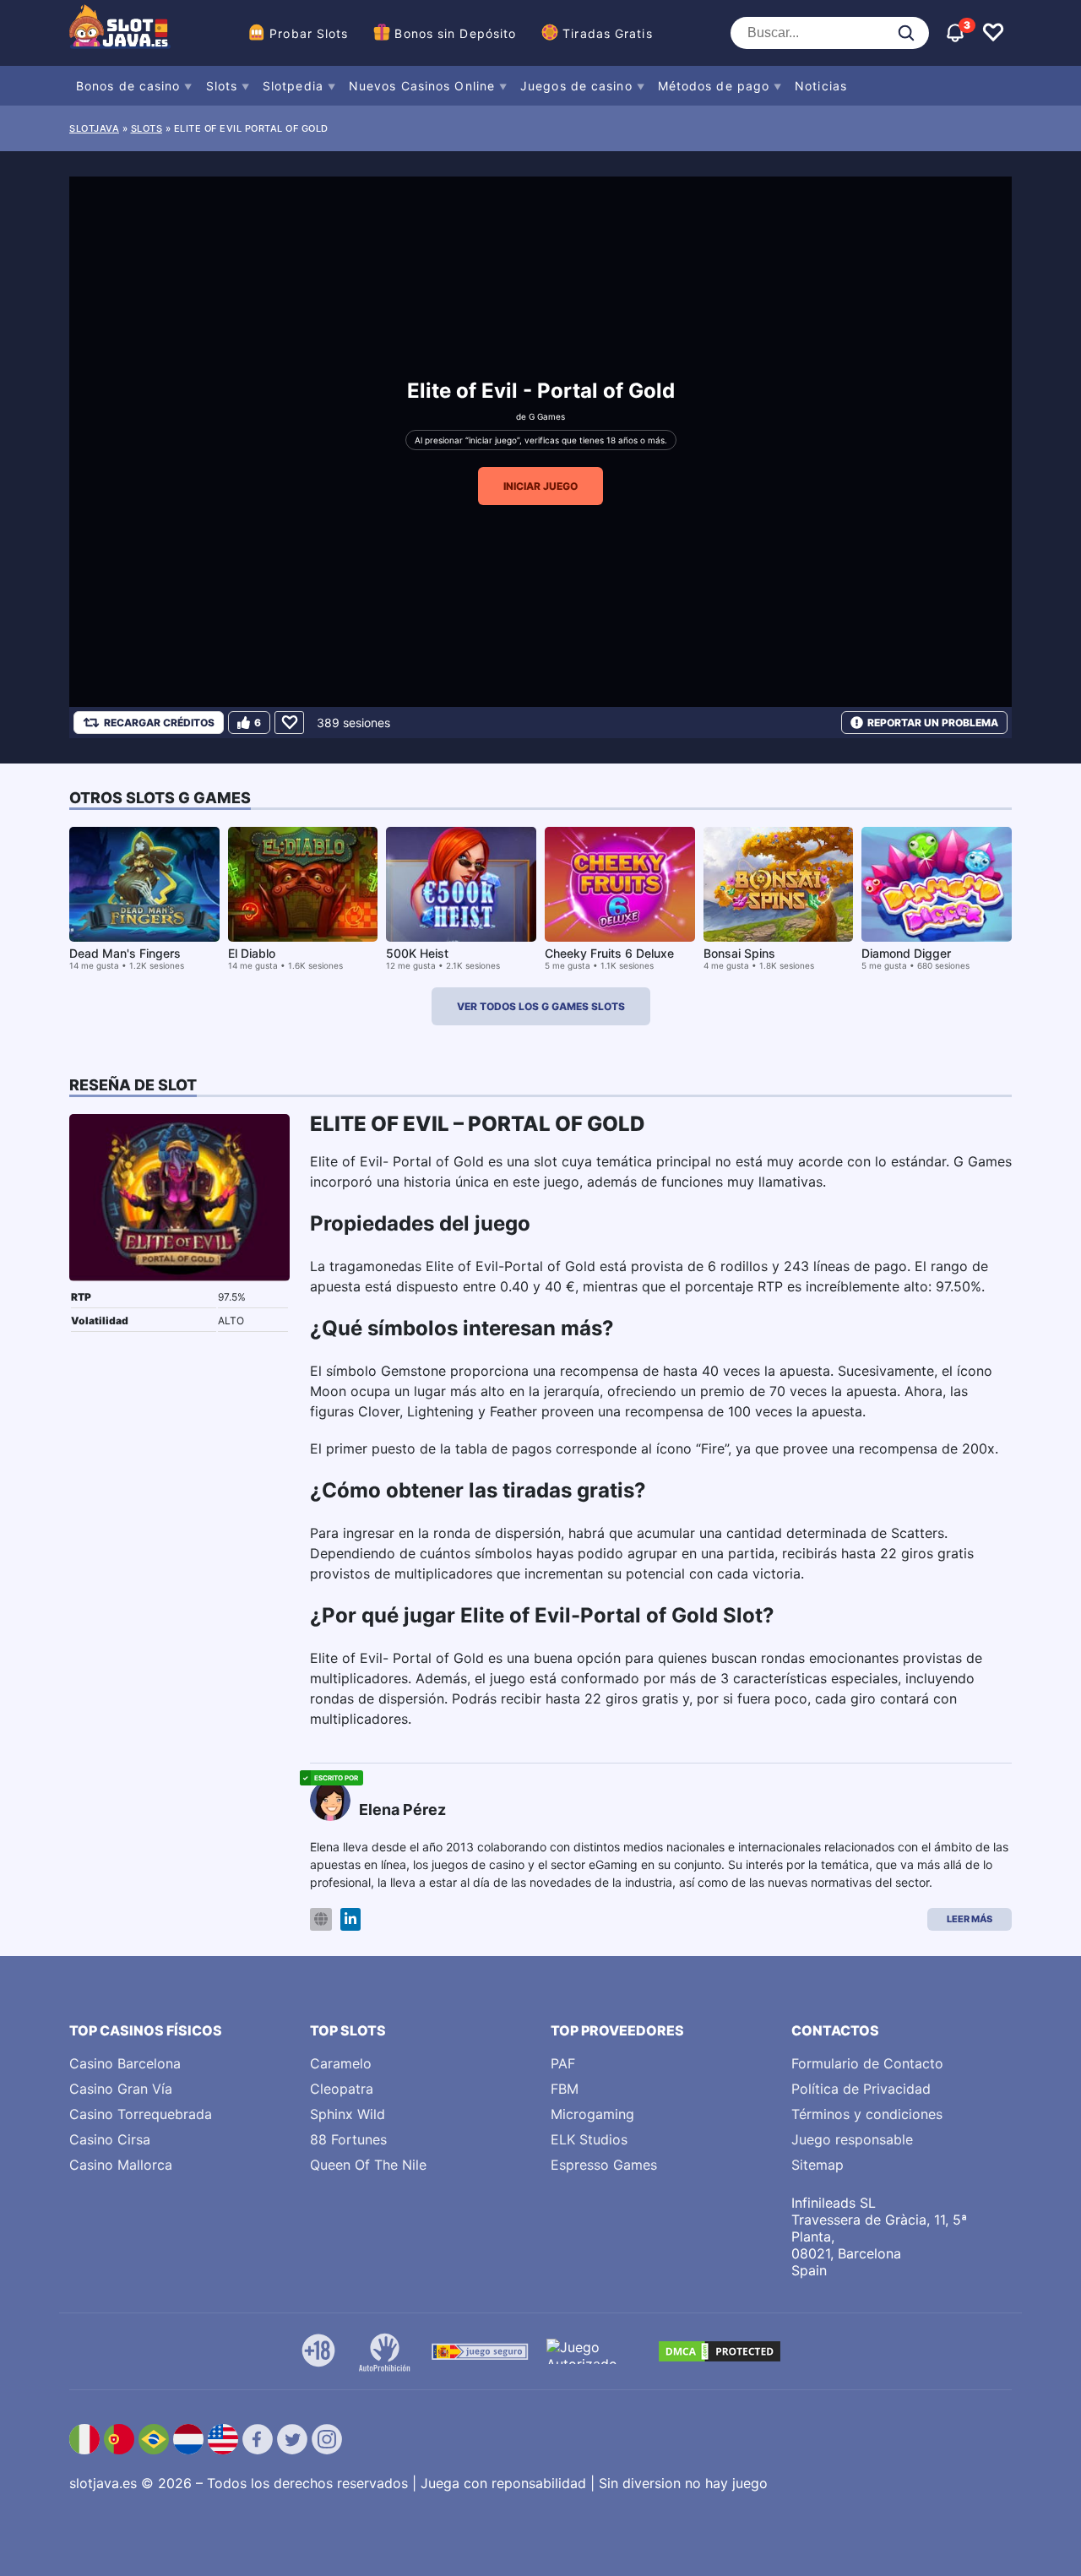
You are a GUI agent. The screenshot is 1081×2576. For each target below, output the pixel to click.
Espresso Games (604, 2165)
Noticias (821, 86)
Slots (222, 86)
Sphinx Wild (348, 2114)
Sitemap (818, 2165)
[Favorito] (289, 723)
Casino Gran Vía (121, 2089)
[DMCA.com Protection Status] (720, 2351)
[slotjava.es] (120, 33)
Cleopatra (342, 2089)
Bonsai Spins (739, 953)
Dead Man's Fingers (125, 953)
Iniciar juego (540, 486)
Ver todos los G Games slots (541, 1006)
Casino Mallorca (121, 2165)
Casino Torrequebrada (141, 2114)
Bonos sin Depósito (455, 33)
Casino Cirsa (110, 2139)
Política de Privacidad (861, 2089)
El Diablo (252, 953)
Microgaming (592, 2114)
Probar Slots (309, 33)
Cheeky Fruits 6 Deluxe (609, 953)
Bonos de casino (128, 86)
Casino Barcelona (125, 2063)
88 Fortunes (348, 2139)
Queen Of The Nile (368, 2165)
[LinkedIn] (350, 1919)
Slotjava (94, 128)
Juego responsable (852, 2139)
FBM (565, 2089)
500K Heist (417, 953)
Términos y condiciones (867, 2114)
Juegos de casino (576, 86)
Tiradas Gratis (607, 33)
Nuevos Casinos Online (422, 86)
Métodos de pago (714, 86)
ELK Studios (589, 2139)
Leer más (970, 1919)
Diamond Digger (906, 953)
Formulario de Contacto (867, 2063)
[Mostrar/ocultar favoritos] (993, 33)
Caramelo (341, 2063)
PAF (563, 2063)
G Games (547, 416)
